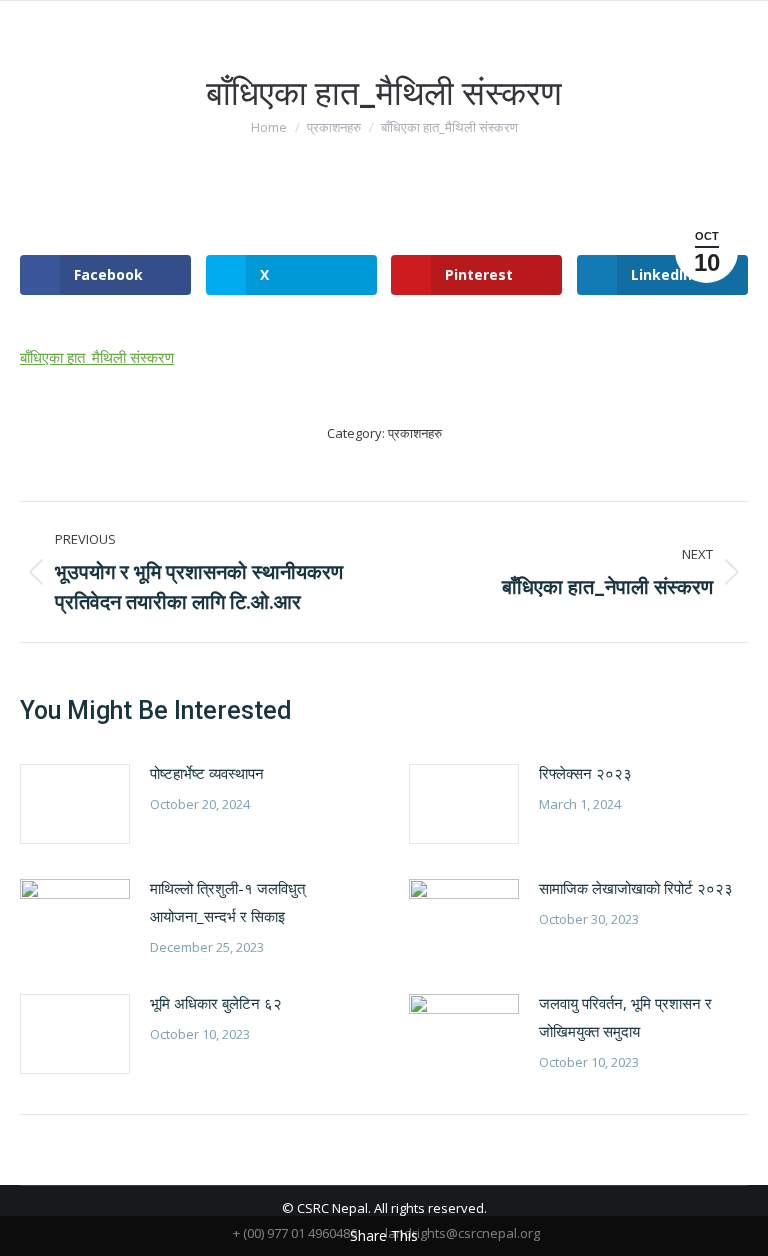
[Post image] (75, 804)
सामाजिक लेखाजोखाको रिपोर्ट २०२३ (636, 888)
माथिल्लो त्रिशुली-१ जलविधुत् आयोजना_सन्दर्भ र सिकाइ (227, 902)
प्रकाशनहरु (415, 433)
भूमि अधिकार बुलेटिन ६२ (216, 1003)
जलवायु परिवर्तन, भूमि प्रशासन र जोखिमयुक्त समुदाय (625, 1017)
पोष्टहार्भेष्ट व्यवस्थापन (207, 773)
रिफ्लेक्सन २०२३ (585, 773)
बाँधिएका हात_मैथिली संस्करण (97, 357)
